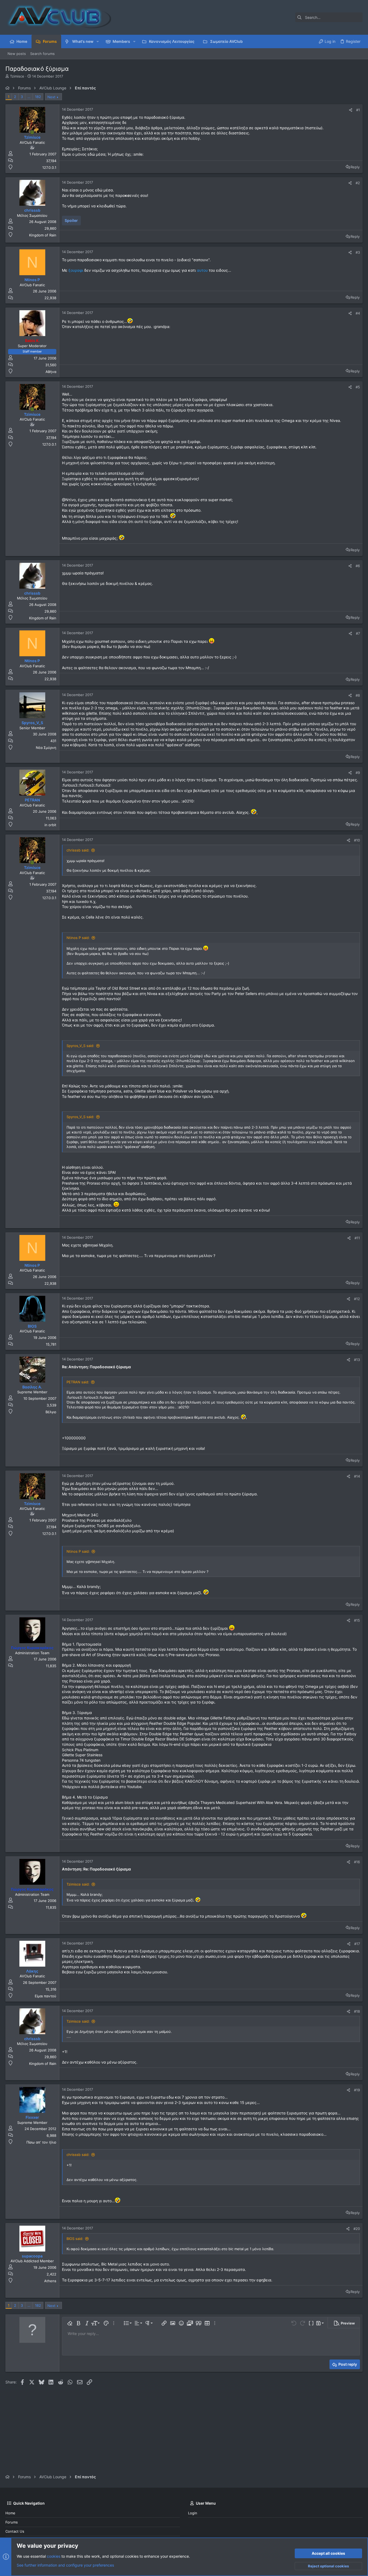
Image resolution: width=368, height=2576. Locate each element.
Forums (12, 2522)
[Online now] (32, 132)
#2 (358, 183)
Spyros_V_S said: (80, 1046)
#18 (357, 2011)
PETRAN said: (78, 1382)
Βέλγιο (51, 1412)
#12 (357, 1299)
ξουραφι (76, 270)
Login (193, 2513)
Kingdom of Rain (43, 235)
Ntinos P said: (78, 938)
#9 (358, 773)
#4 (358, 313)
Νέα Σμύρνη (46, 748)
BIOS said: (75, 2239)
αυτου (203, 270)
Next (51, 97)
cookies (54, 2556)
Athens (50, 2281)
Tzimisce (17, 76)
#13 (357, 1360)
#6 (358, 566)
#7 (358, 633)
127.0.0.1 (49, 167)
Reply (355, 167)
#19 (357, 2090)
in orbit (50, 825)
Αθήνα (51, 372)
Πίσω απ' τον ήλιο (41, 2142)
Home (10, 2513)
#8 (358, 695)
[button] (98, 41)
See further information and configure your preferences (65, 2565)
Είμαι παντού (46, 1996)
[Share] (351, 110)
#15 (357, 1620)
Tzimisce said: (78, 1884)
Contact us (15, 2531)
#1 (358, 110)
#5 (358, 387)
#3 (358, 252)
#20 (357, 2229)
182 (38, 97)
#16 (357, 1862)
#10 (357, 840)
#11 (357, 1238)
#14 (357, 1476)
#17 (357, 1944)
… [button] (29, 97)
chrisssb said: (78, 850)
